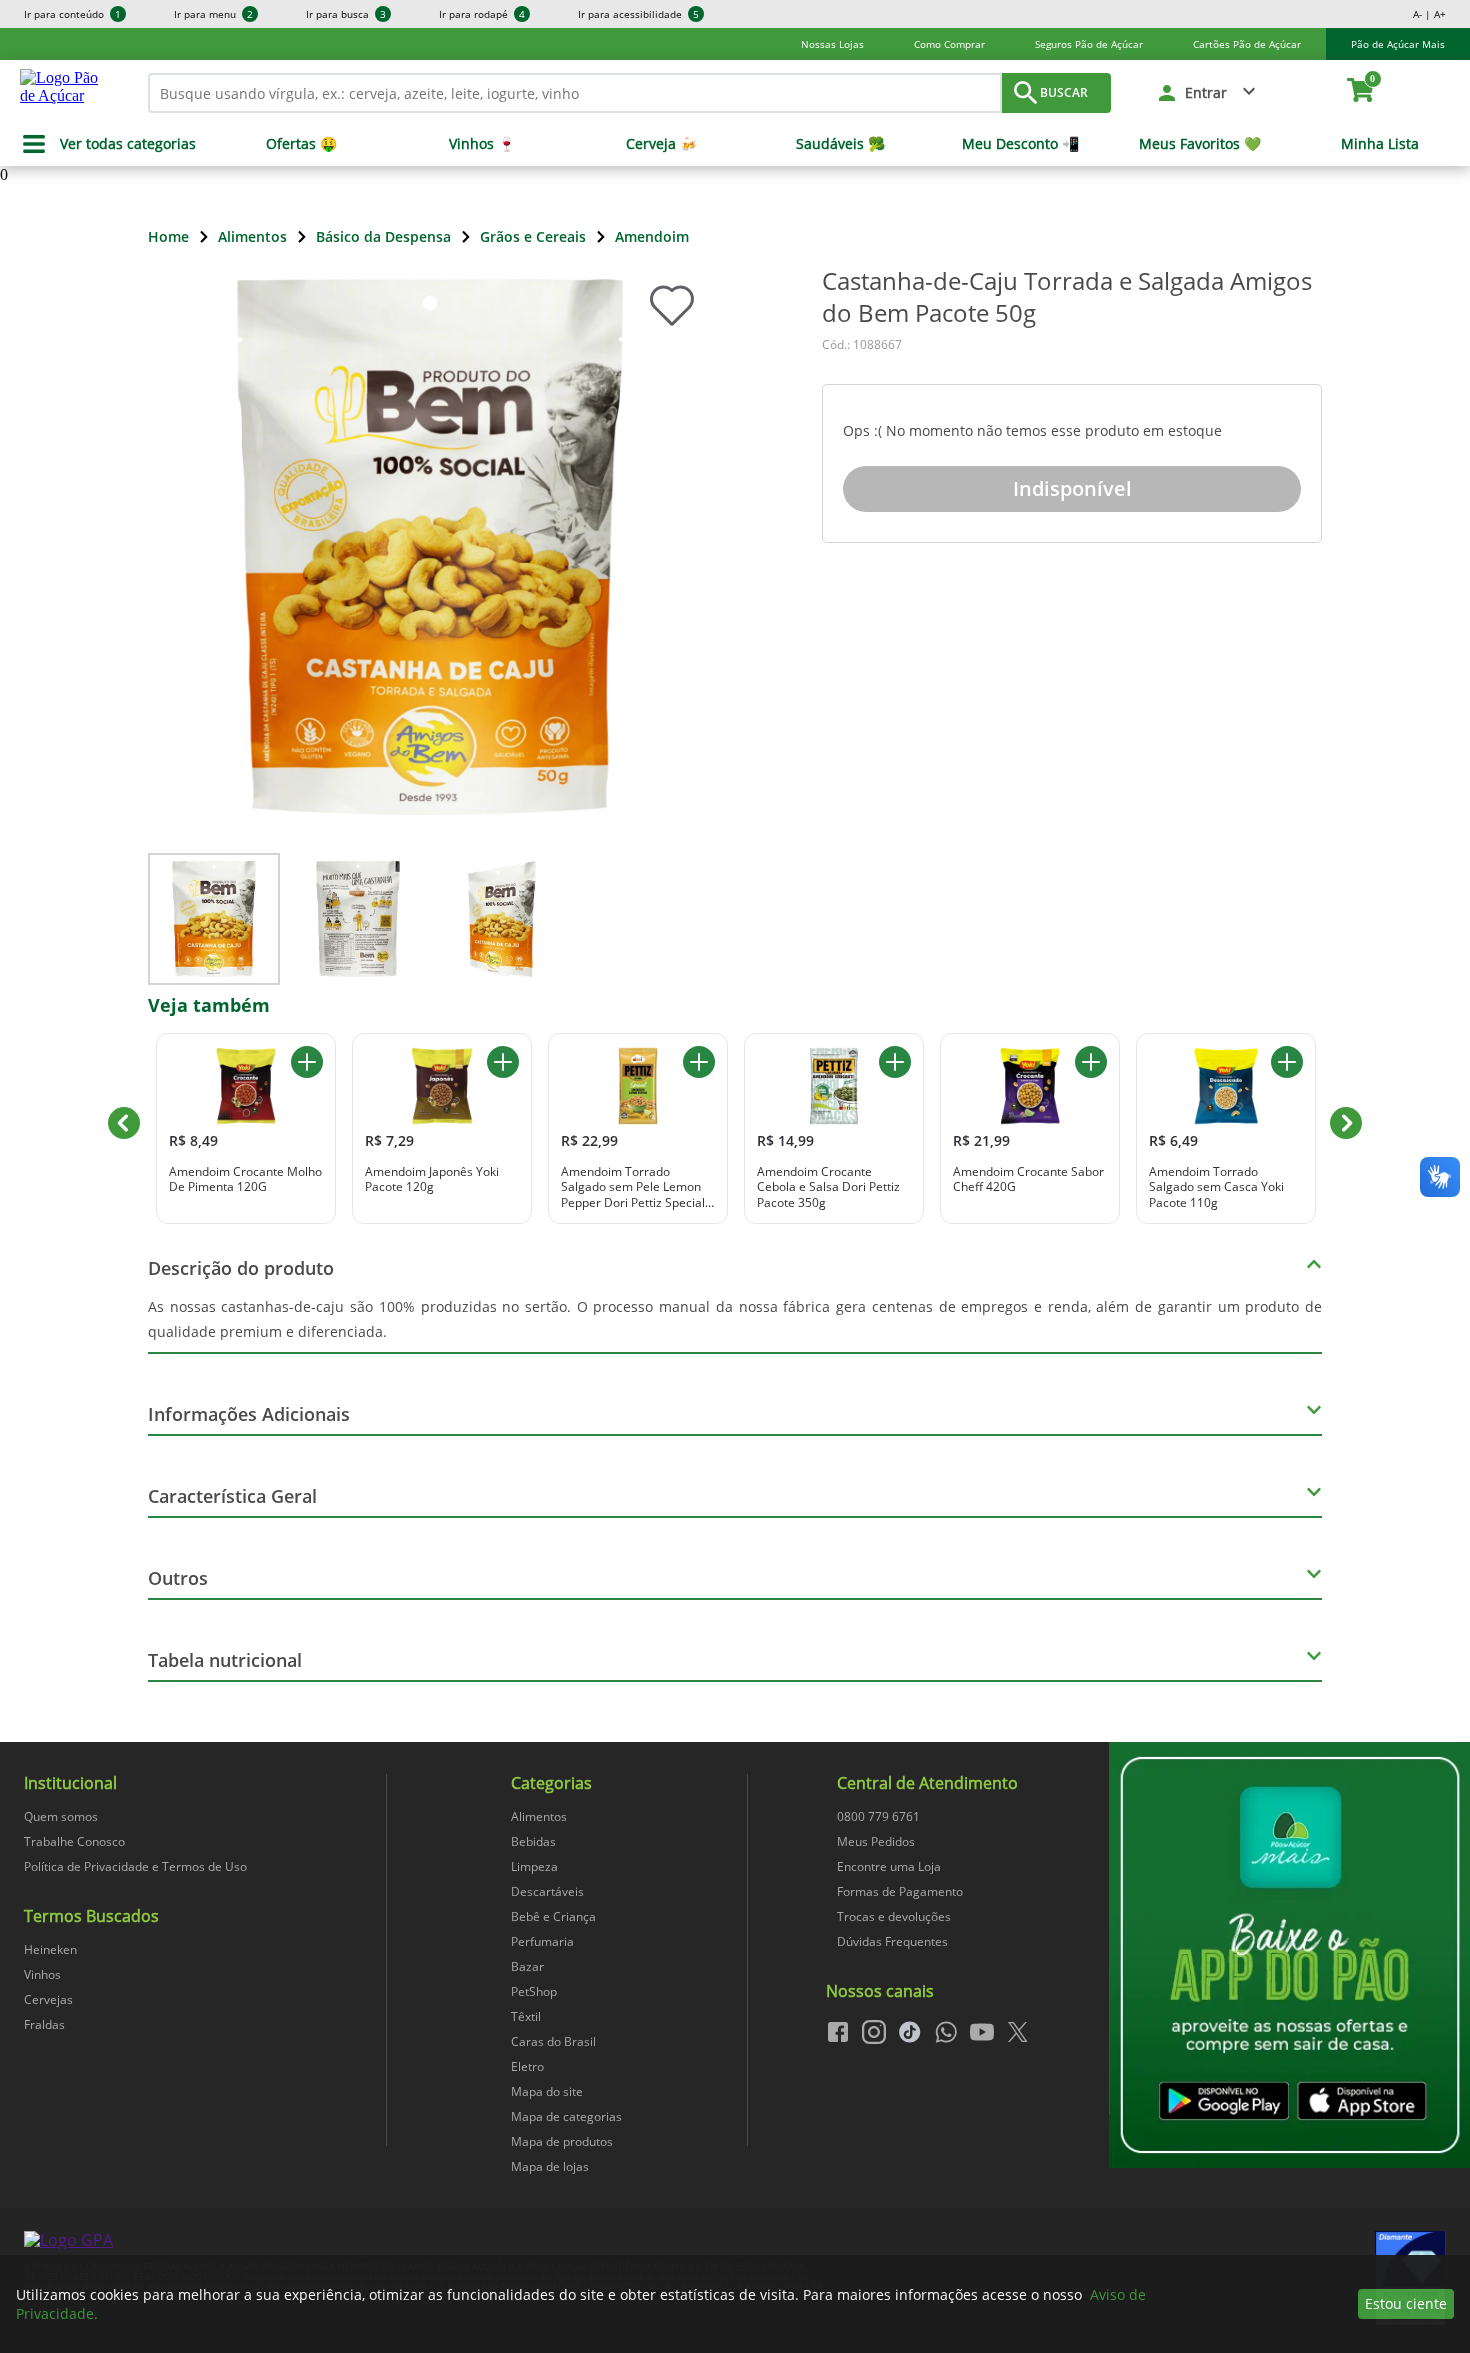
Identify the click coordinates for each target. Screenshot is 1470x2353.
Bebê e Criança (553, 1916)
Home (168, 236)
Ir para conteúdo (72, 14)
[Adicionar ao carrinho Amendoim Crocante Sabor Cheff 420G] (1091, 1062)
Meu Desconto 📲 (1020, 144)
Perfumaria (542, 1941)
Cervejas (48, 1999)
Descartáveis (547, 1891)
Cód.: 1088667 (862, 344)
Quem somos (61, 1816)
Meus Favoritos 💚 (1200, 144)
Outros (178, 1578)
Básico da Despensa (383, 236)
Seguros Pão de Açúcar (1089, 44)
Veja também (209, 1005)
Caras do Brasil (553, 2041)
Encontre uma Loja (889, 1866)
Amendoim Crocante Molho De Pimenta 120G (245, 1179)
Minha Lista (1380, 144)
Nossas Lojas (832, 44)
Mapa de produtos (562, 2141)
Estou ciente (1406, 2303)
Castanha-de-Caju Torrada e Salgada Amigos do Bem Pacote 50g (1067, 297)
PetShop (534, 1991)
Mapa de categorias (566, 2116)
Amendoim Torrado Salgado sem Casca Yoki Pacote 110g (1216, 1187)
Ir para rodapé (482, 14)
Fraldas (44, 2024)
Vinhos (42, 1974)
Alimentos (252, 236)
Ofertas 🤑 (301, 144)
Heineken (50, 1949)
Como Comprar (949, 44)
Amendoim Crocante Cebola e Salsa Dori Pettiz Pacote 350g (828, 1187)
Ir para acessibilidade (638, 14)
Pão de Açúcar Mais (1398, 44)
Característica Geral (232, 1496)
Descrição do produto (241, 1268)
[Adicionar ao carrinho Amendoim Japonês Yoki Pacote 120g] (503, 1062)
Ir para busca (346, 14)
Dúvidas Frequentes (892, 1941)
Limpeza (534, 1866)
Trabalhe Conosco (74, 1841)
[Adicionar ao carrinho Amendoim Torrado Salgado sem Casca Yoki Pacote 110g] (1287, 1062)
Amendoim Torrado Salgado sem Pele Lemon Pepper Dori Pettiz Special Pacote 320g (633, 1187)
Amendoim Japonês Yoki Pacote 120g (432, 1179)
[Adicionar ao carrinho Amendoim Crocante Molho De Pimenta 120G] (307, 1062)
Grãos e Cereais (533, 236)
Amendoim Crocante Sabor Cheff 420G (1028, 1179)
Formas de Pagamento (900, 1891)
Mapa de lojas (550, 2166)
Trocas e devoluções (894, 1916)
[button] (1208, 93)
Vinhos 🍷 (482, 144)
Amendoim (652, 236)
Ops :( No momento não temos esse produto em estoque (1032, 430)
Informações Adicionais (249, 1414)
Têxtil (526, 2016)
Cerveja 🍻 (661, 144)
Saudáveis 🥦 (840, 144)
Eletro (527, 2066)
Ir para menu (213, 14)
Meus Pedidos (876, 1841)
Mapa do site (547, 2091)
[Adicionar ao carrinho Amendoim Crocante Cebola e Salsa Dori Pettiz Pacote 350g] (895, 1062)
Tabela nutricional (225, 1660)
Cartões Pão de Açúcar (1247, 44)
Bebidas (533, 1841)
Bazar (527, 1966)
